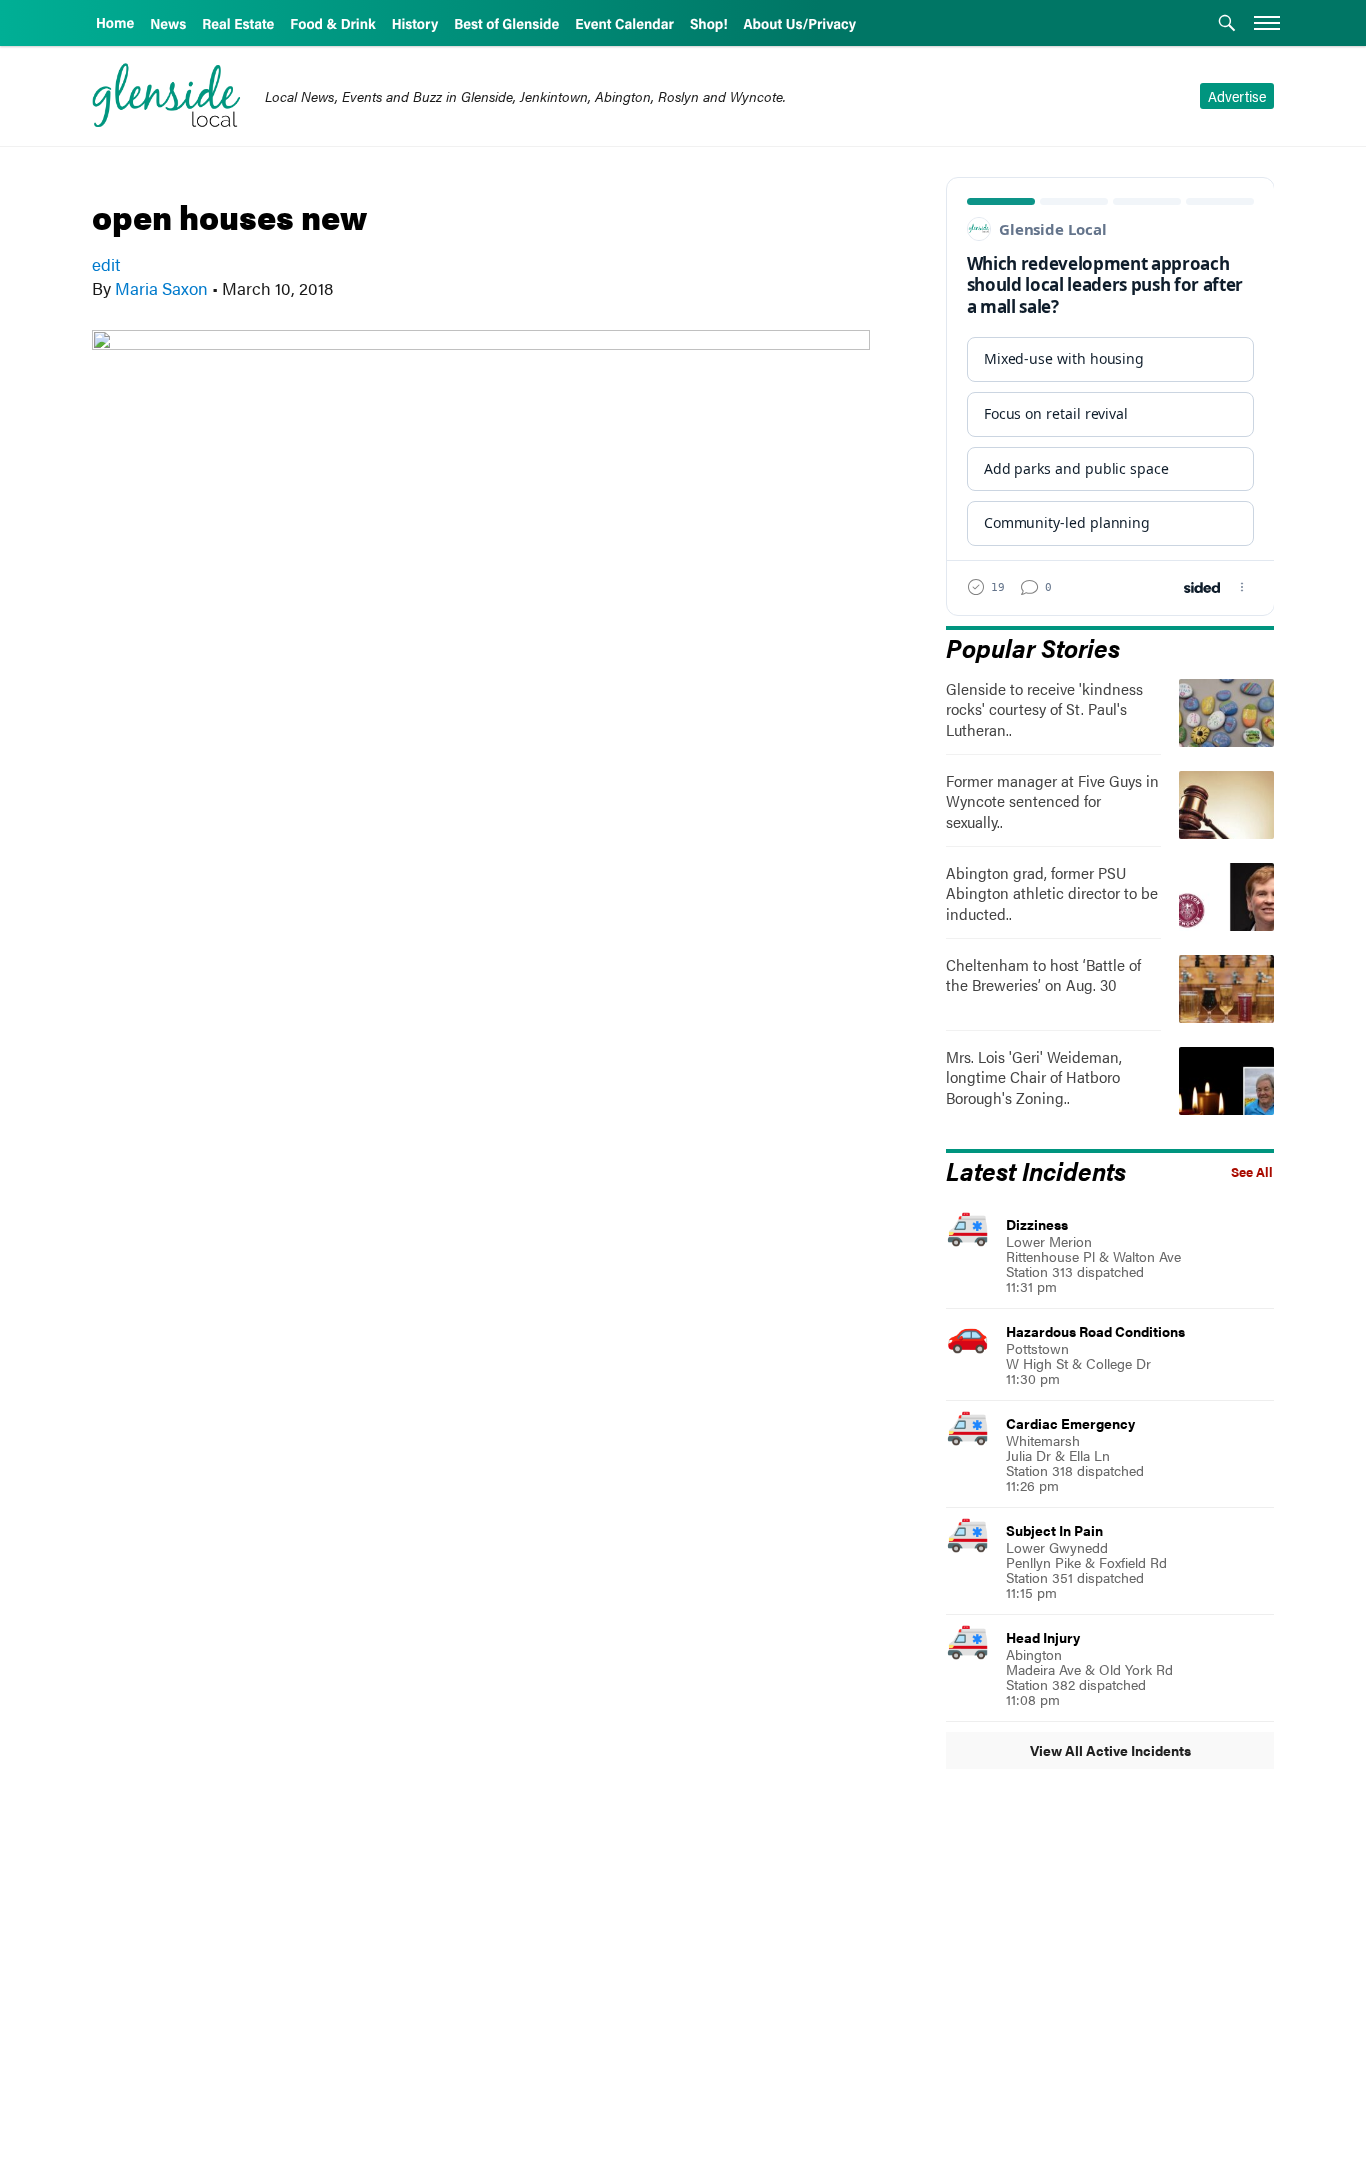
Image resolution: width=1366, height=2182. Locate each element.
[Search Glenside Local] (1227, 25)
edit (106, 264)
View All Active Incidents (1110, 1750)
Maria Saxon (161, 288)
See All (1252, 1172)
